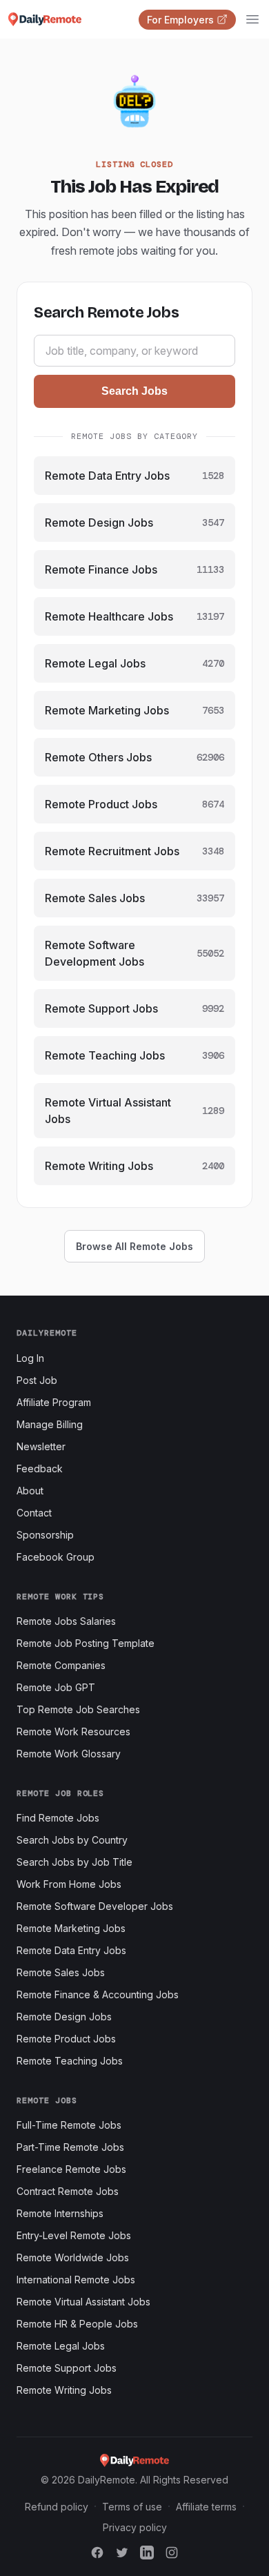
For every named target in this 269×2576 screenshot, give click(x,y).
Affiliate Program (54, 1402)
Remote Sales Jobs (61, 1972)
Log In (30, 1358)
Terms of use (132, 2507)
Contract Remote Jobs (68, 2191)
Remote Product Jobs (66, 2039)
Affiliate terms (206, 2507)
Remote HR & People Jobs (77, 2324)
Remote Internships (60, 2213)
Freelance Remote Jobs (71, 2169)
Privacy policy (135, 2527)
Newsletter (41, 1446)
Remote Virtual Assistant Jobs (83, 2302)
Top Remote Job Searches (78, 1709)
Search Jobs (134, 391)
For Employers (180, 20)
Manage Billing (50, 1424)
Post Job (37, 1380)
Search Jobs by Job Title (74, 1862)
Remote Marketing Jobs (71, 1928)
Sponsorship (45, 1535)
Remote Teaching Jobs (70, 2061)
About (30, 1491)
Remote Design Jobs (64, 2017)
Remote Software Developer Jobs (95, 1906)
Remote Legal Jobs (61, 2346)
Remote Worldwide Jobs (73, 2257)
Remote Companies (61, 1665)
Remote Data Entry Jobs (71, 1950)
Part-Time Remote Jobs (70, 2147)
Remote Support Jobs (67, 2368)
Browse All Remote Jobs (134, 1246)
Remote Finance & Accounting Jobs (98, 1994)
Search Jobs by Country (72, 1840)
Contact (34, 1513)
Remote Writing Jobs (64, 2390)
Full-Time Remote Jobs (69, 2125)
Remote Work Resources (73, 1731)
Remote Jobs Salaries (66, 1621)
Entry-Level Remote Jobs (74, 2235)
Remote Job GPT (56, 1687)
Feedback (40, 1468)
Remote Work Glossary (69, 1754)
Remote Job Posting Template (86, 1643)
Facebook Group (56, 1557)
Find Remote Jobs (58, 1818)
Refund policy (57, 2507)
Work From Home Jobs (69, 1884)
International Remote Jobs (76, 2280)
